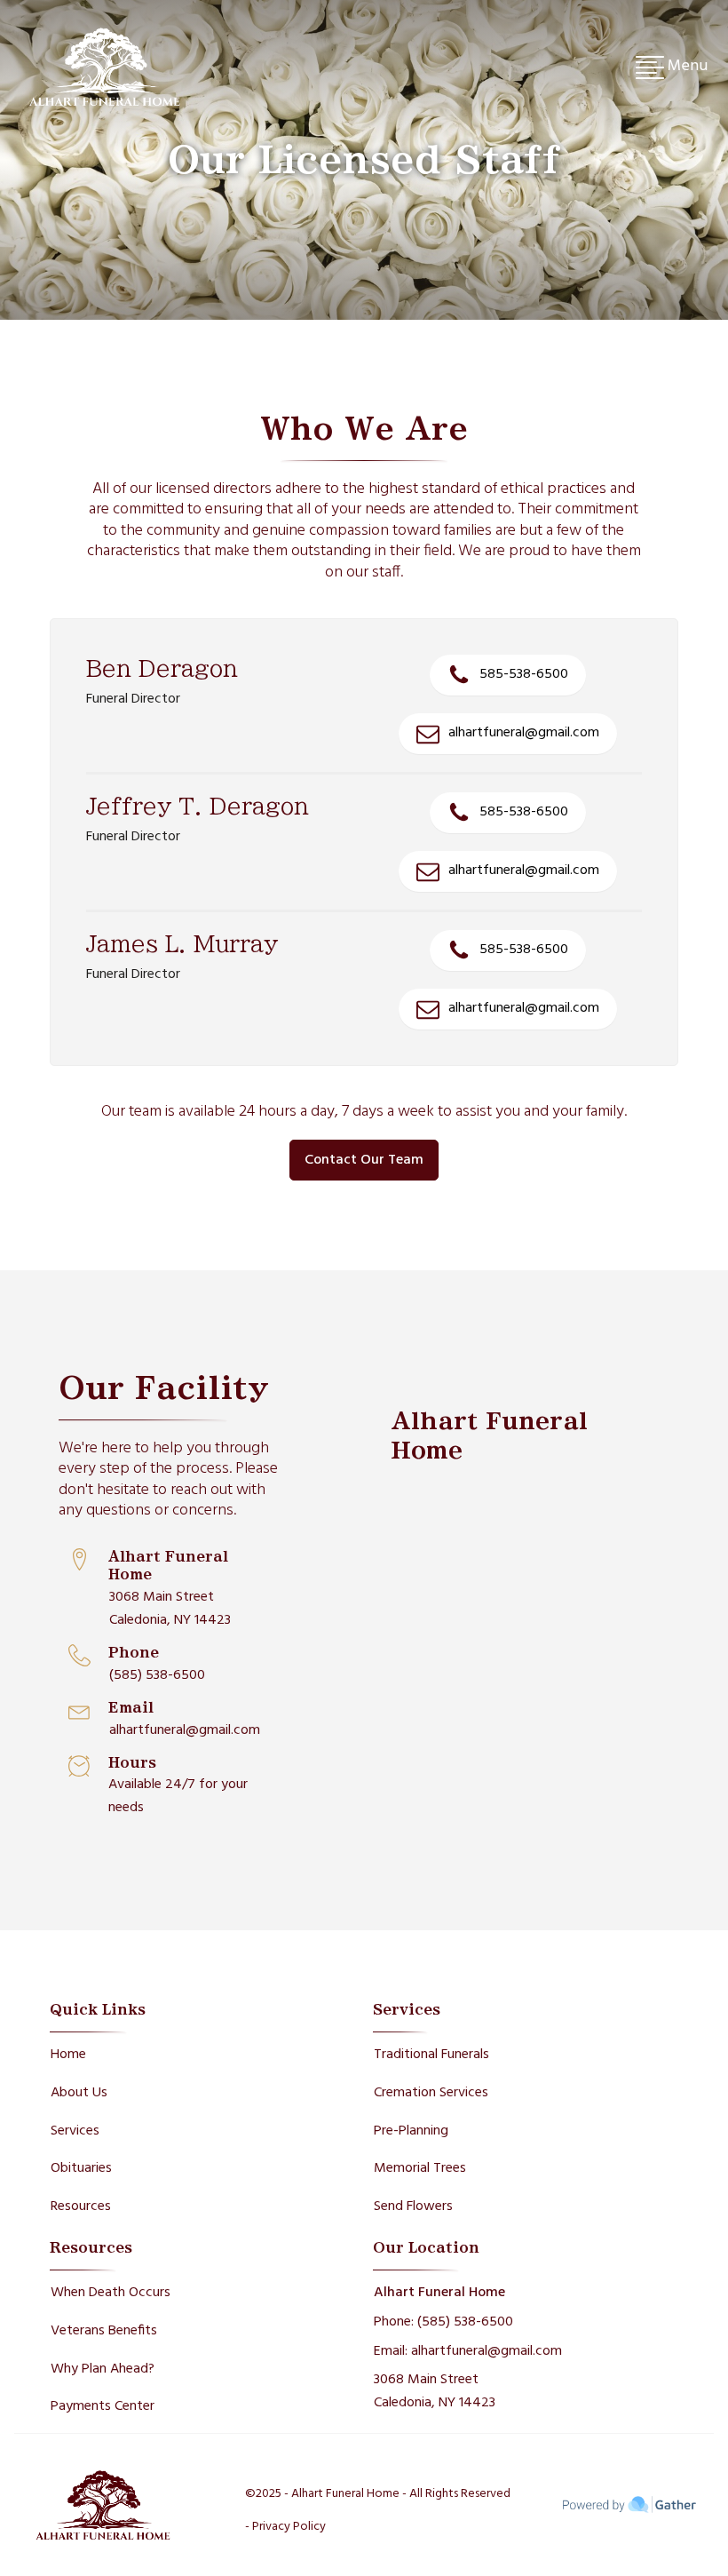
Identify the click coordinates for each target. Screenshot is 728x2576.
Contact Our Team (364, 1160)
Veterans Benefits (104, 2331)
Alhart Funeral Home (439, 2293)
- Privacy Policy (285, 2527)
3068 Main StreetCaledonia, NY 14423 (435, 2391)
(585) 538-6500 (157, 1675)
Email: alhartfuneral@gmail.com (468, 2351)
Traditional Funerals (431, 2055)
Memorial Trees (420, 2168)
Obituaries (81, 2168)
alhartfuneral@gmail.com (185, 1730)
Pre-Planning (411, 2131)
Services (75, 2131)
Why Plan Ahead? (103, 2369)
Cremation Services (431, 2093)
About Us (79, 2093)
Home (68, 2055)
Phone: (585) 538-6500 (443, 2322)
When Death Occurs (111, 2293)
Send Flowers (413, 2206)
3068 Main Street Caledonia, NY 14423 (170, 1609)
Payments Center (103, 2406)
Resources (81, 2206)
